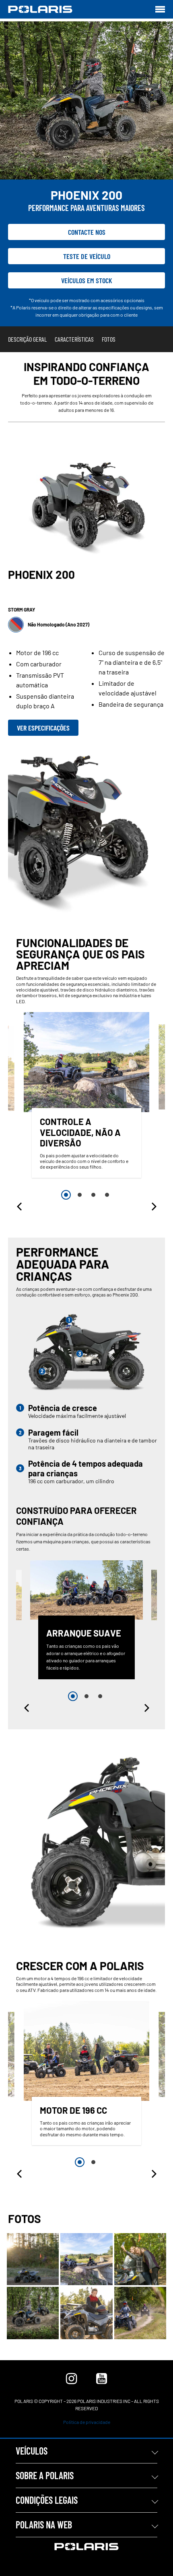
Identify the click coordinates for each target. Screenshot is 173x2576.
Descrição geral (27, 339)
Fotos (109, 339)
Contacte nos (87, 232)
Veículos (32, 2451)
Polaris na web (44, 2525)
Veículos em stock (87, 280)
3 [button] (93, 1195)
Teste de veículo (87, 256)
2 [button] (80, 1195)
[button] (20, 1207)
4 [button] (107, 1195)
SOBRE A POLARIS (45, 2475)
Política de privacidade (87, 2422)
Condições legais (47, 2500)
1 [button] (66, 1195)
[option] (86, 1097)
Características (74, 339)
